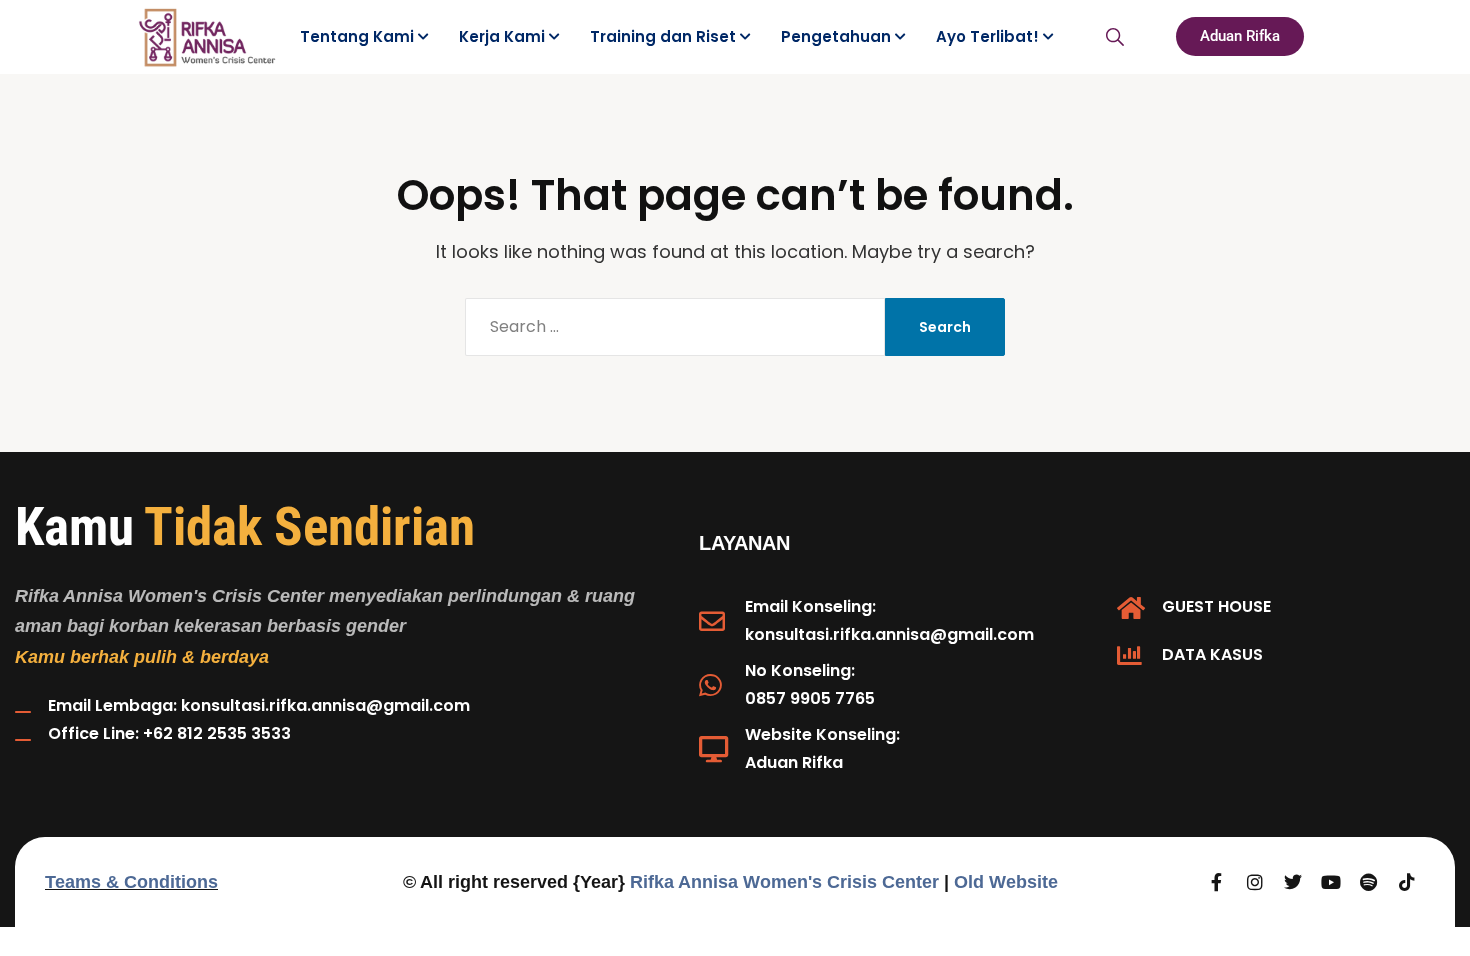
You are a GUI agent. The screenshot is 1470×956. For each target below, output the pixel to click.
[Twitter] (1293, 882)
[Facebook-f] (1217, 882)
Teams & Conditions (131, 882)
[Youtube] (1331, 882)
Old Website (1006, 882)
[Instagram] (1255, 882)
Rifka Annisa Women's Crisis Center (784, 882)
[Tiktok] (1407, 882)
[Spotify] (1369, 882)
